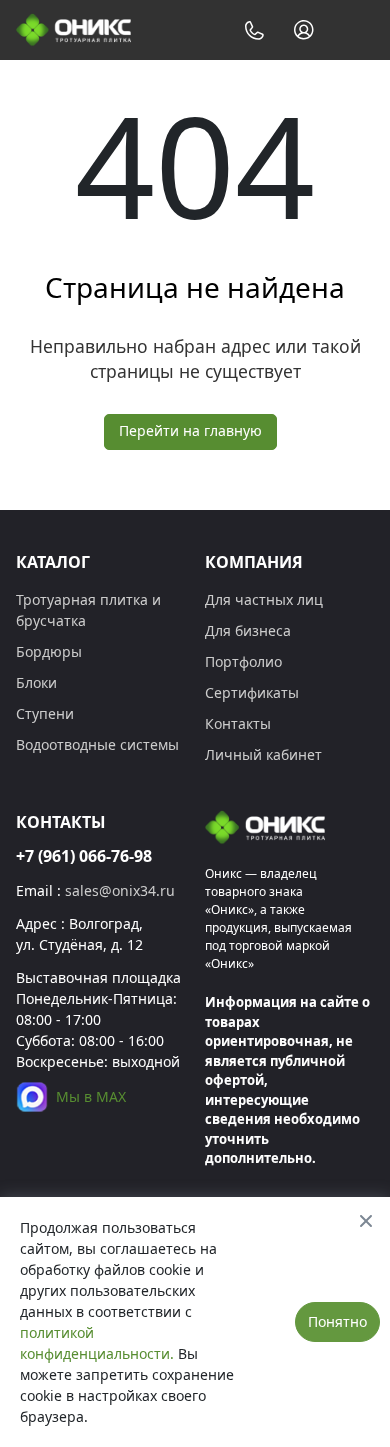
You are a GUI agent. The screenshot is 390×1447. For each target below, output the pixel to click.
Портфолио (243, 661)
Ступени (45, 713)
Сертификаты (252, 692)
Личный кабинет (263, 754)
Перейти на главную (190, 430)
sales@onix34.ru (120, 890)
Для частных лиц (264, 599)
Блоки (36, 682)
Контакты (238, 723)
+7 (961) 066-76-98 (84, 856)
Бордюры (49, 651)
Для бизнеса (248, 630)
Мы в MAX (91, 1096)
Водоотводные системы (97, 744)
